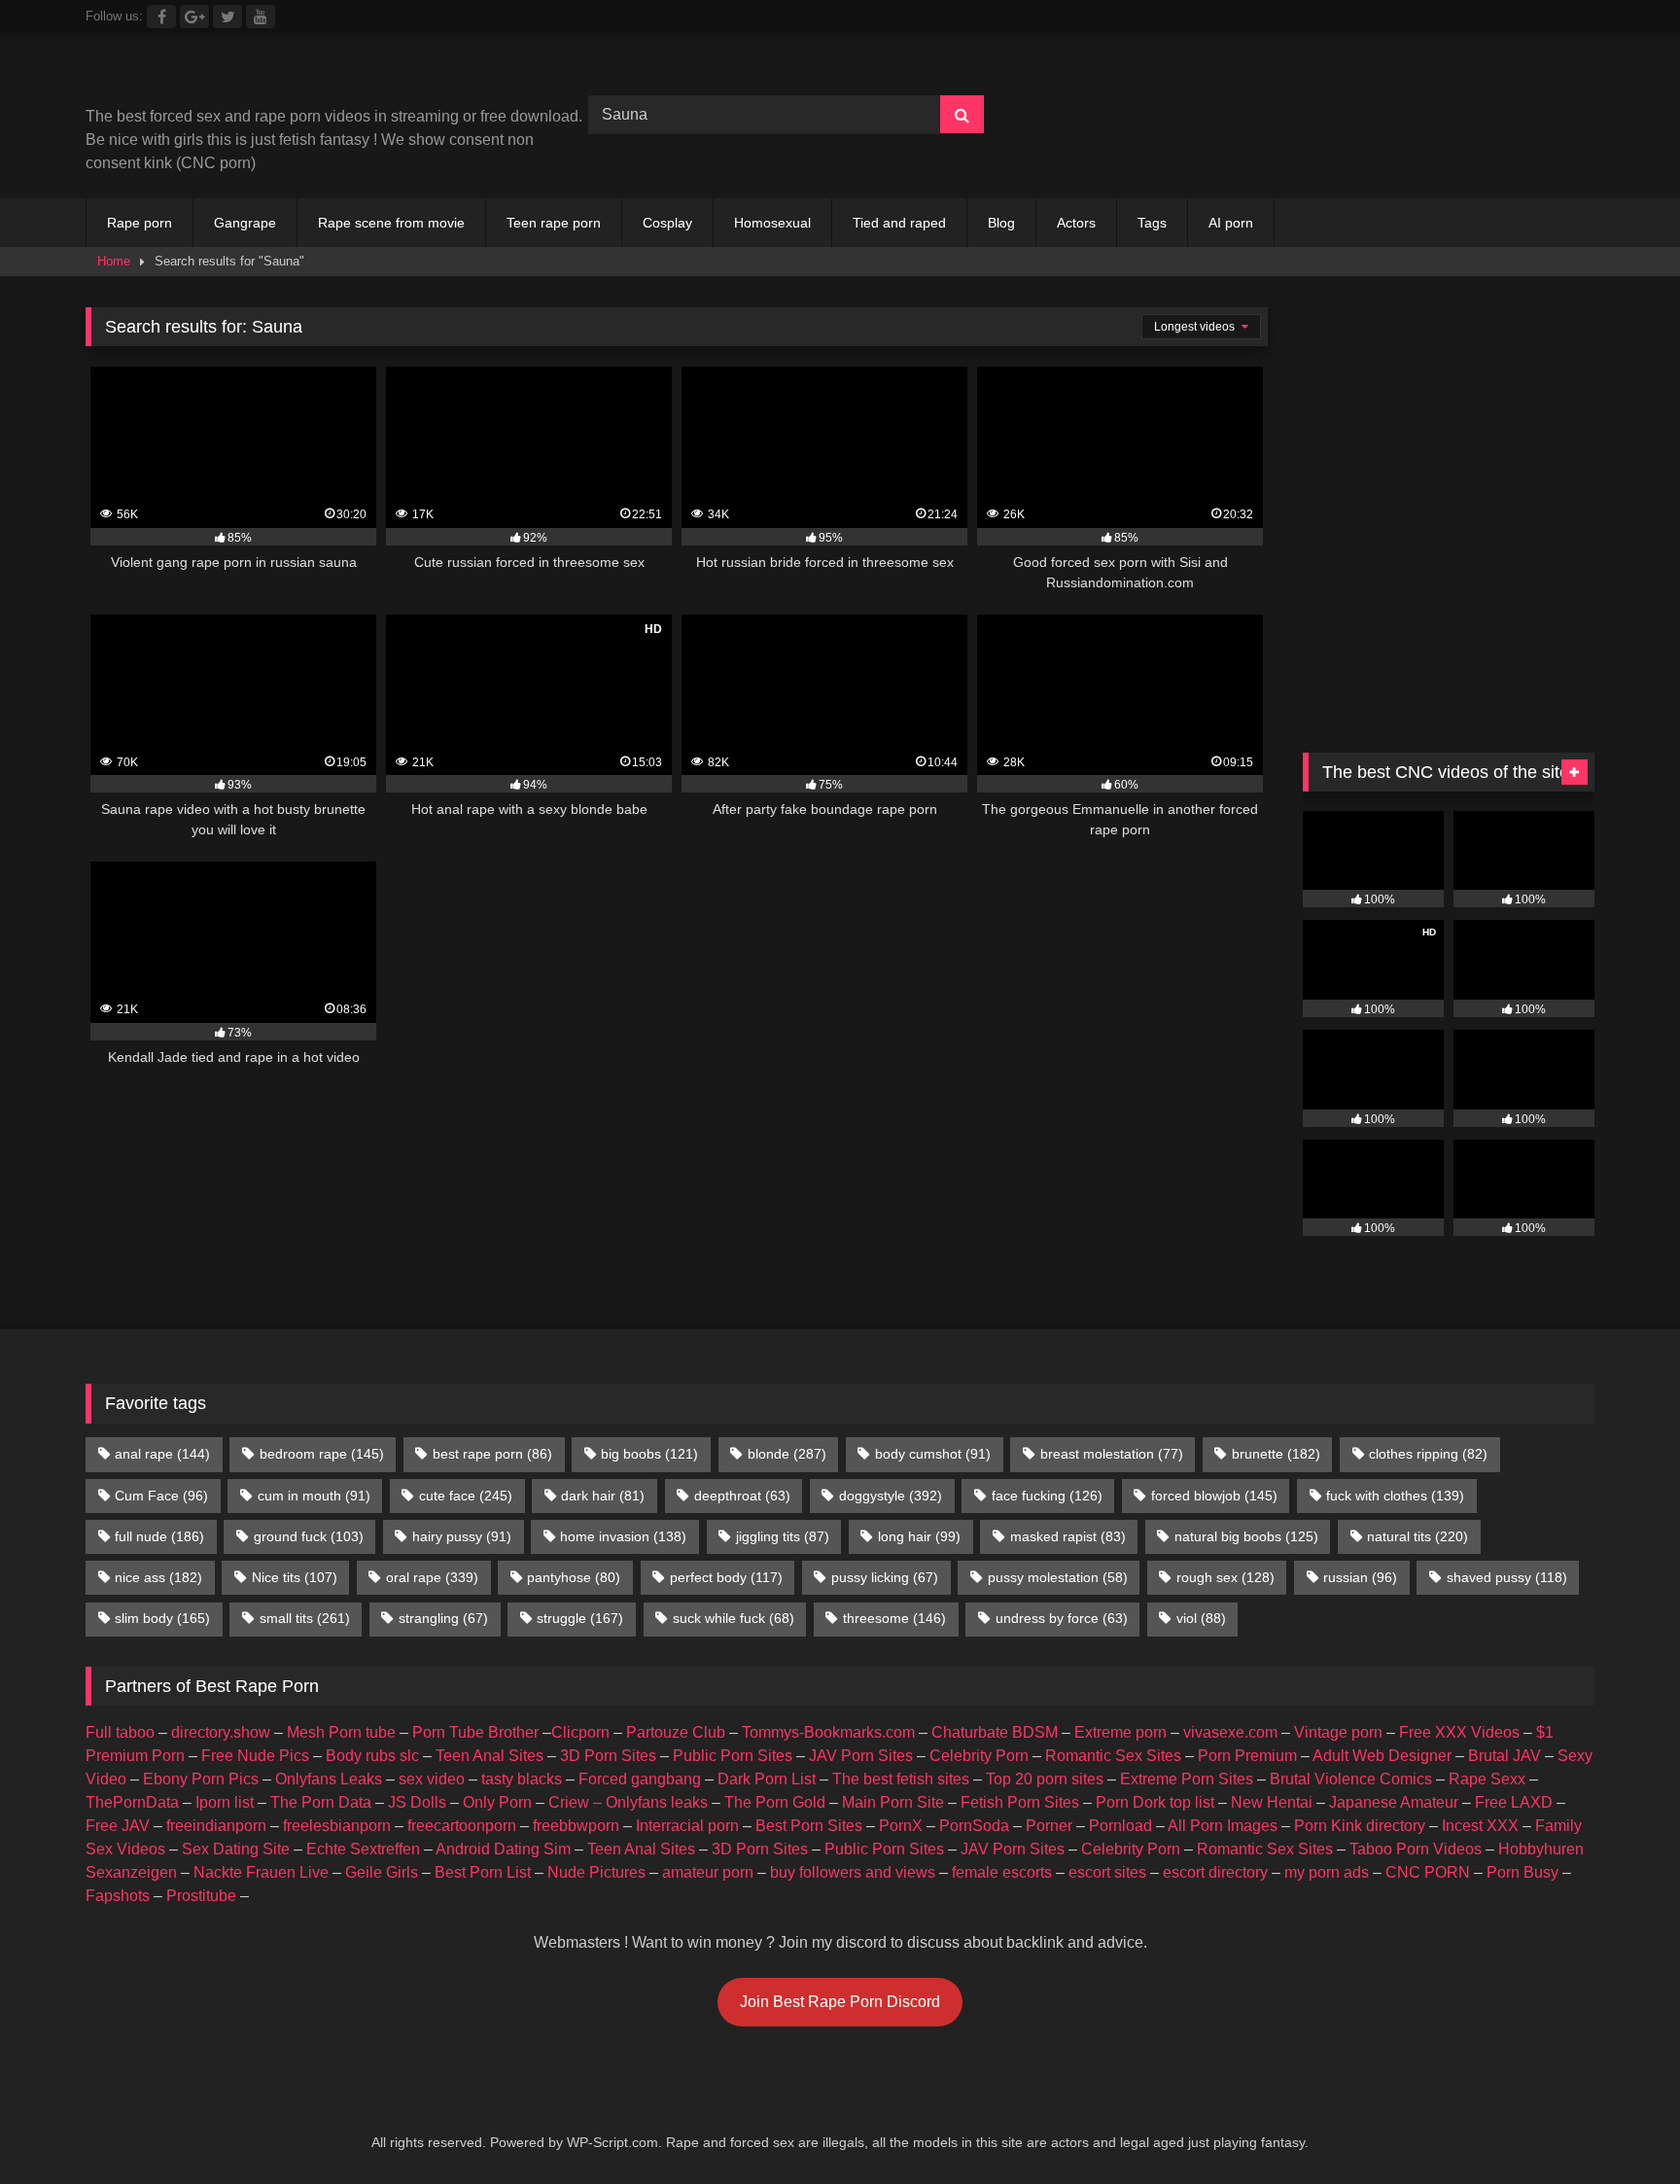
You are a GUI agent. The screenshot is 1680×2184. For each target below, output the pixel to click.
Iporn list (225, 1802)
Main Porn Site (893, 1802)
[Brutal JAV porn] (1449, 155)
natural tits (1417, 1536)
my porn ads (1327, 1872)
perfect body (726, 1577)
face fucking (1047, 1496)
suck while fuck (734, 1618)
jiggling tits (783, 1536)
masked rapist (1068, 1536)
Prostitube (201, 1896)
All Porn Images (1223, 1826)
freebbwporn (576, 1826)
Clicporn (580, 1732)
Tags (1152, 223)
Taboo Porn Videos (1416, 1849)
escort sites (1107, 1872)
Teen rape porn (554, 223)
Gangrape (245, 223)
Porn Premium (1247, 1756)
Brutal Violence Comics (1351, 1779)
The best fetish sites (901, 1779)
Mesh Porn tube (341, 1732)
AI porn (1231, 223)
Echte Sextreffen (363, 1849)
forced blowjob (1214, 1496)
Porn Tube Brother (475, 1732)
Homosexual (772, 223)
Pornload (1120, 1826)
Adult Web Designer (1382, 1756)
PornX (901, 1826)
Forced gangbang (640, 1779)
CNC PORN (1428, 1872)
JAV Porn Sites (861, 1756)
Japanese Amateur (1394, 1802)
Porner (1049, 1826)
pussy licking (885, 1577)
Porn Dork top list (1155, 1802)
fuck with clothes (1395, 1496)
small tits (305, 1618)
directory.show (221, 1732)
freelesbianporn (337, 1826)
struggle (580, 1618)
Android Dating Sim (503, 1849)
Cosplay (667, 223)
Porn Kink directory (1360, 1826)
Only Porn (497, 1802)
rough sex (1225, 1577)
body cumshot (933, 1454)
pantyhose (574, 1577)
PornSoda (974, 1826)
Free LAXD (1514, 1802)
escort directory (1215, 1872)
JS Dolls (417, 1802)
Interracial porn (687, 1826)
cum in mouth (314, 1496)
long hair (919, 1536)
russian (1360, 1577)
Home (114, 261)
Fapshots (118, 1896)
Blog (1001, 223)
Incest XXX (1480, 1826)
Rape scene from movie (391, 223)
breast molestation (1112, 1454)
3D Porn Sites (608, 1756)
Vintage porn (1338, 1732)
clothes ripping (1428, 1454)
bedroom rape (322, 1454)
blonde (787, 1454)
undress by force (1062, 1618)
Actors (1076, 223)
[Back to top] (1620, 2126)
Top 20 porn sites (1045, 1779)
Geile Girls (382, 1872)
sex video (432, 1779)
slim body (162, 1618)
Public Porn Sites (733, 1756)
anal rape (162, 1454)
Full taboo (120, 1732)
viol (1201, 1618)
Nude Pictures (596, 1872)
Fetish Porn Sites (1020, 1802)
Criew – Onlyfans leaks (628, 1802)
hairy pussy (462, 1536)
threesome (894, 1618)
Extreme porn (1120, 1732)
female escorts (1002, 1872)
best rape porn (492, 1454)
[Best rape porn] (245, 76)
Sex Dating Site (236, 1849)
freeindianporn (216, 1826)
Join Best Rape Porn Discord (840, 2002)
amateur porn (708, 1872)
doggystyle (891, 1496)
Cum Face (161, 1496)
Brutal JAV (1505, 1756)
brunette (1276, 1454)
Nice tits (295, 1577)
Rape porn (140, 223)
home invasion (623, 1536)
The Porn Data (321, 1802)
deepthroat (742, 1496)
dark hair (603, 1496)
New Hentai (1272, 1802)
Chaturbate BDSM (995, 1732)
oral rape (432, 1577)
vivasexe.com (1230, 1732)
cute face (466, 1496)
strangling (443, 1618)
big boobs (649, 1454)
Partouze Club (676, 1732)
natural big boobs (1246, 1536)
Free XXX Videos (1459, 1732)
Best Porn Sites (809, 1826)
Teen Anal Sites (490, 1756)
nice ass (158, 1577)
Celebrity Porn (979, 1756)
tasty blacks (522, 1779)
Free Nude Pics (255, 1756)
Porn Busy (1522, 1872)
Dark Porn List (767, 1779)
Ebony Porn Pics (201, 1779)
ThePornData (132, 1802)
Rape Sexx (1487, 1779)
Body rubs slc (372, 1756)
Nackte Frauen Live (261, 1872)
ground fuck (309, 1536)
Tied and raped (899, 223)
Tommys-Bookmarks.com (828, 1732)
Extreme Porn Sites (1187, 1779)
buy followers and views (853, 1872)
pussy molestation (1058, 1577)
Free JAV (118, 1826)
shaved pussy (1507, 1577)
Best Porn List (483, 1872)
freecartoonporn (462, 1826)
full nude (159, 1536)
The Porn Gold (775, 1802)
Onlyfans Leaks (329, 1779)
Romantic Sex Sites (1113, 1756)
